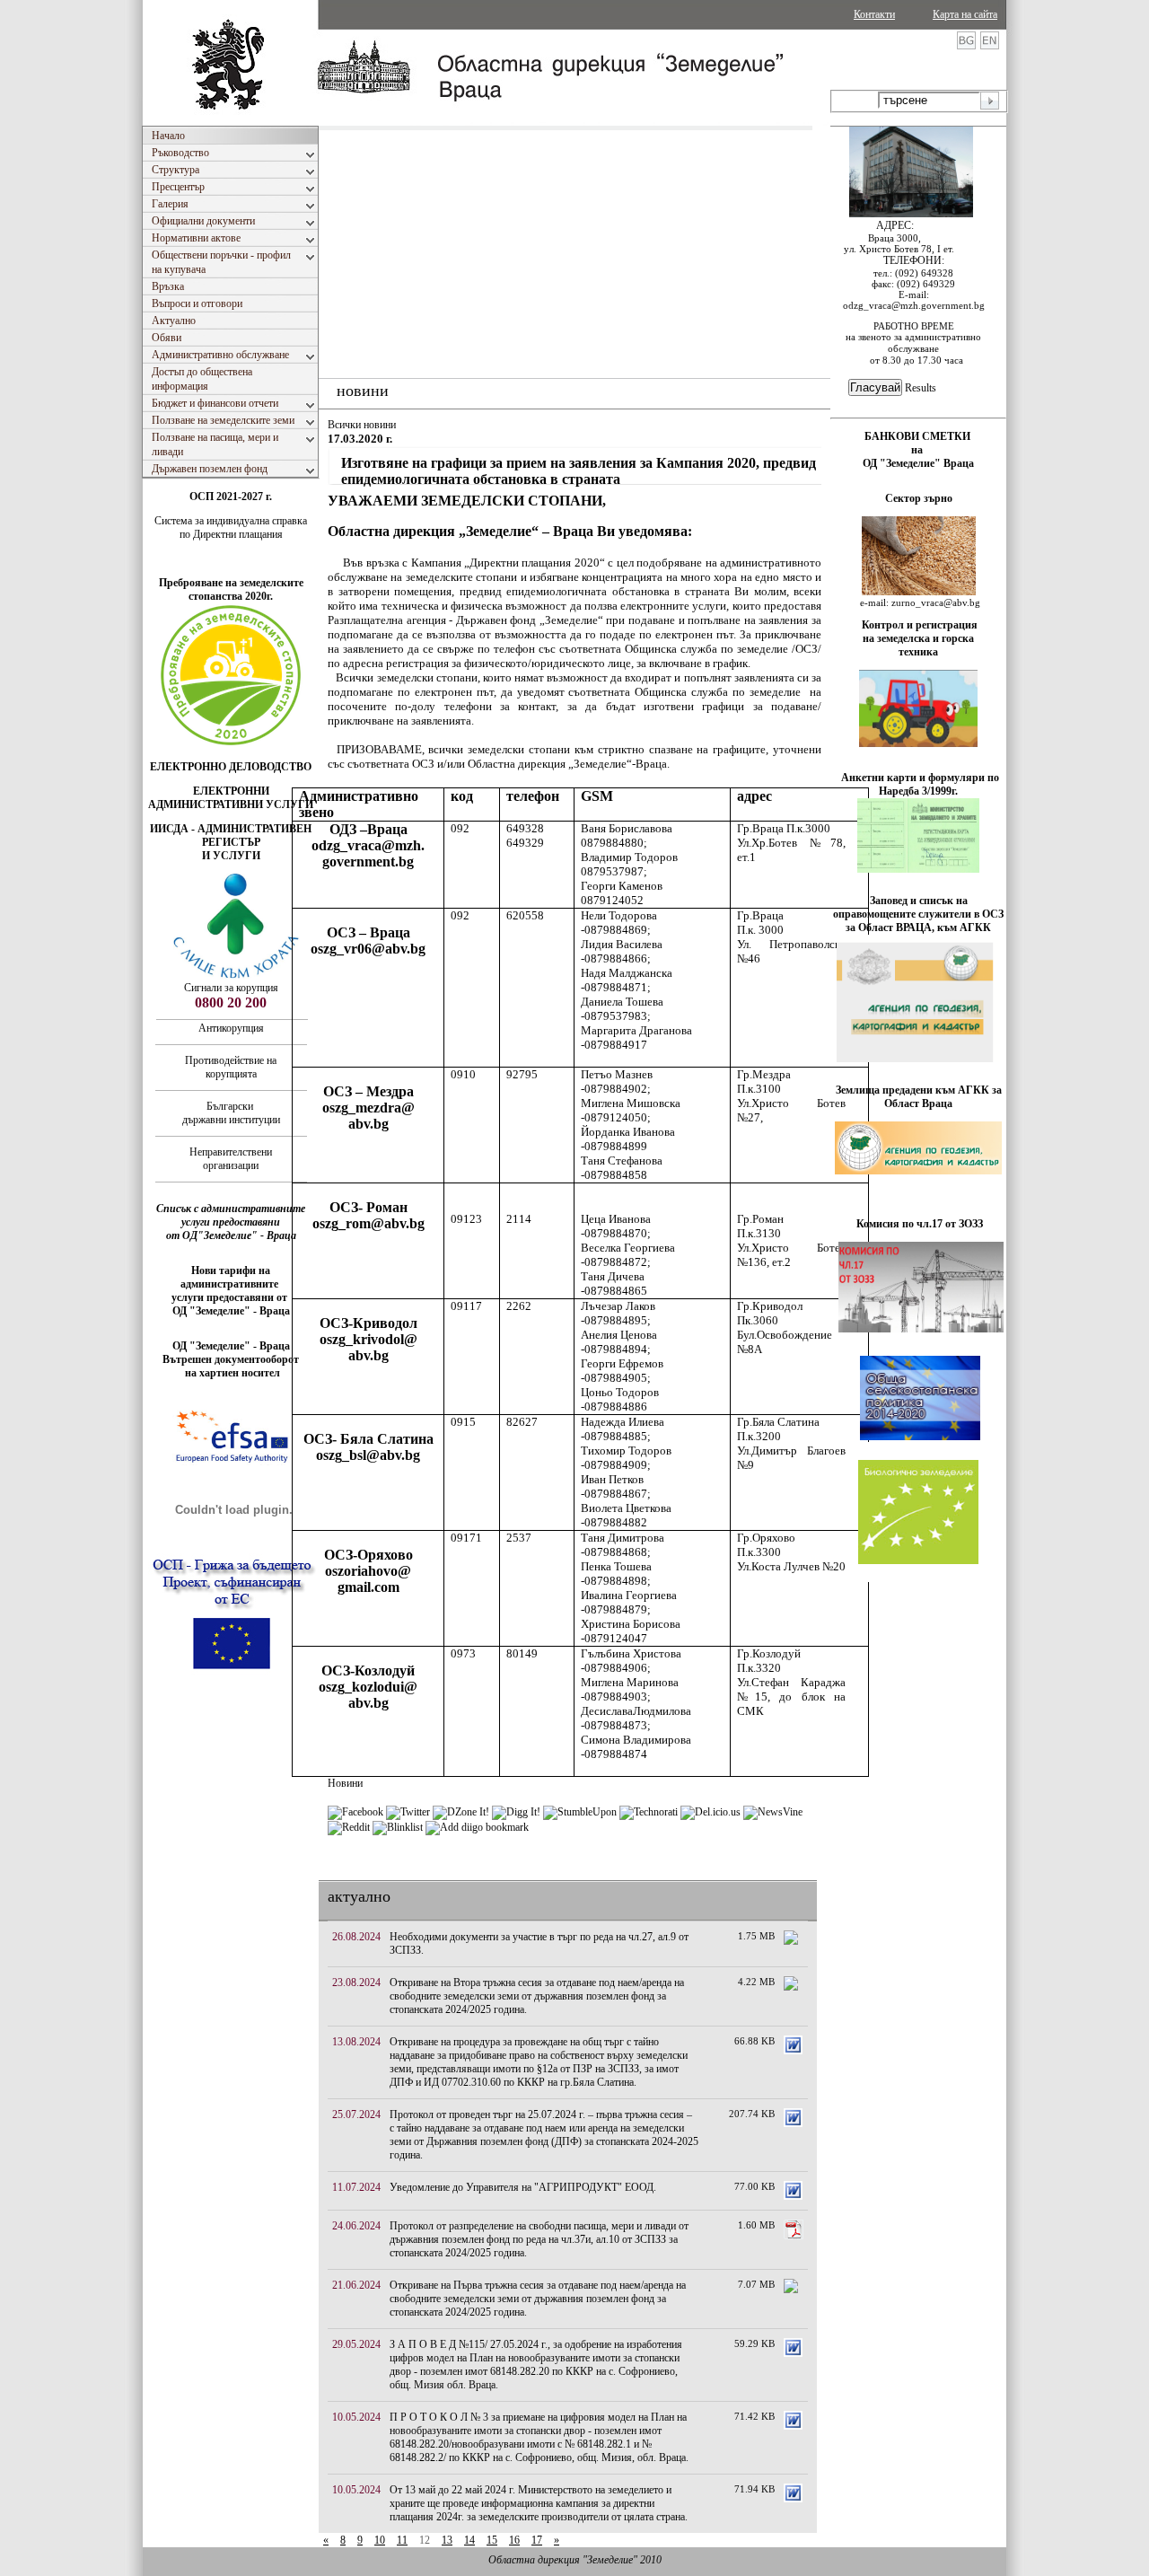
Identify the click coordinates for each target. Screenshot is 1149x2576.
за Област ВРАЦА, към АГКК (918, 928)
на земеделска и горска (918, 638)
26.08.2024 (356, 1937)
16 (514, 2540)
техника (918, 652)
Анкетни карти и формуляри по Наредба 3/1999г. (920, 784)
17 (537, 2540)
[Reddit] (349, 1827)
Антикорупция (231, 1028)
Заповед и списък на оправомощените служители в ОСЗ (918, 907)
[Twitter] (408, 1812)
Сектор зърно (919, 498)
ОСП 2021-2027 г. (231, 497)
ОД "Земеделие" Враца (918, 463)
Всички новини (362, 425)
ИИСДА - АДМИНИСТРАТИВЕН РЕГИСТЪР (231, 835)
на (918, 450)
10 (380, 2540)
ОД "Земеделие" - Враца (231, 1311)
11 (402, 2540)
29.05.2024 (356, 2344)
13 (447, 2540)
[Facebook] (355, 1812)
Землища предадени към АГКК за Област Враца (919, 1097)
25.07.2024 (356, 2114)
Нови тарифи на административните (231, 1277)
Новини (345, 1783)
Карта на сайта (965, 14)
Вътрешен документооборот (231, 1359)
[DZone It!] (461, 1812)
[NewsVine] (773, 1812)
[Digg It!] (516, 1812)
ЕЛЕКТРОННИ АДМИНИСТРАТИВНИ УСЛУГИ (231, 798)
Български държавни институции (231, 1113)
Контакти (874, 14)
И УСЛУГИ (231, 856)
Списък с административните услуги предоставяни (231, 1215)
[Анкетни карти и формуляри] (918, 869)
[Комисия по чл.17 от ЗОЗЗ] (921, 1329)
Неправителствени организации (231, 1159)
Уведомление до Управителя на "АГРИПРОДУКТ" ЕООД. (523, 2187)
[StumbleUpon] (580, 1812)
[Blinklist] (398, 1827)
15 (492, 2540)
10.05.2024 (356, 2417)
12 (425, 2540)
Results (921, 388)
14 (469, 2540)
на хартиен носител (231, 1373)
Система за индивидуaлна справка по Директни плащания (231, 528)
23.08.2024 (356, 1983)
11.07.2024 (356, 2187)
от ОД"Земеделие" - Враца (231, 1235)
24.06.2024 (356, 2226)
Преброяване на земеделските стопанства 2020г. (231, 589)
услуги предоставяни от (231, 1297)
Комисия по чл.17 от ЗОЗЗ (920, 1224)
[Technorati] (649, 1812)
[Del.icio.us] (710, 1812)
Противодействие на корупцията (231, 1067)
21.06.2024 (356, 2285)
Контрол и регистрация (920, 625)
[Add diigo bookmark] (477, 1827)
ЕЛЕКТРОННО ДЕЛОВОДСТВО (231, 767)
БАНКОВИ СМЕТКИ (919, 436)
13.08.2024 (356, 2042)
